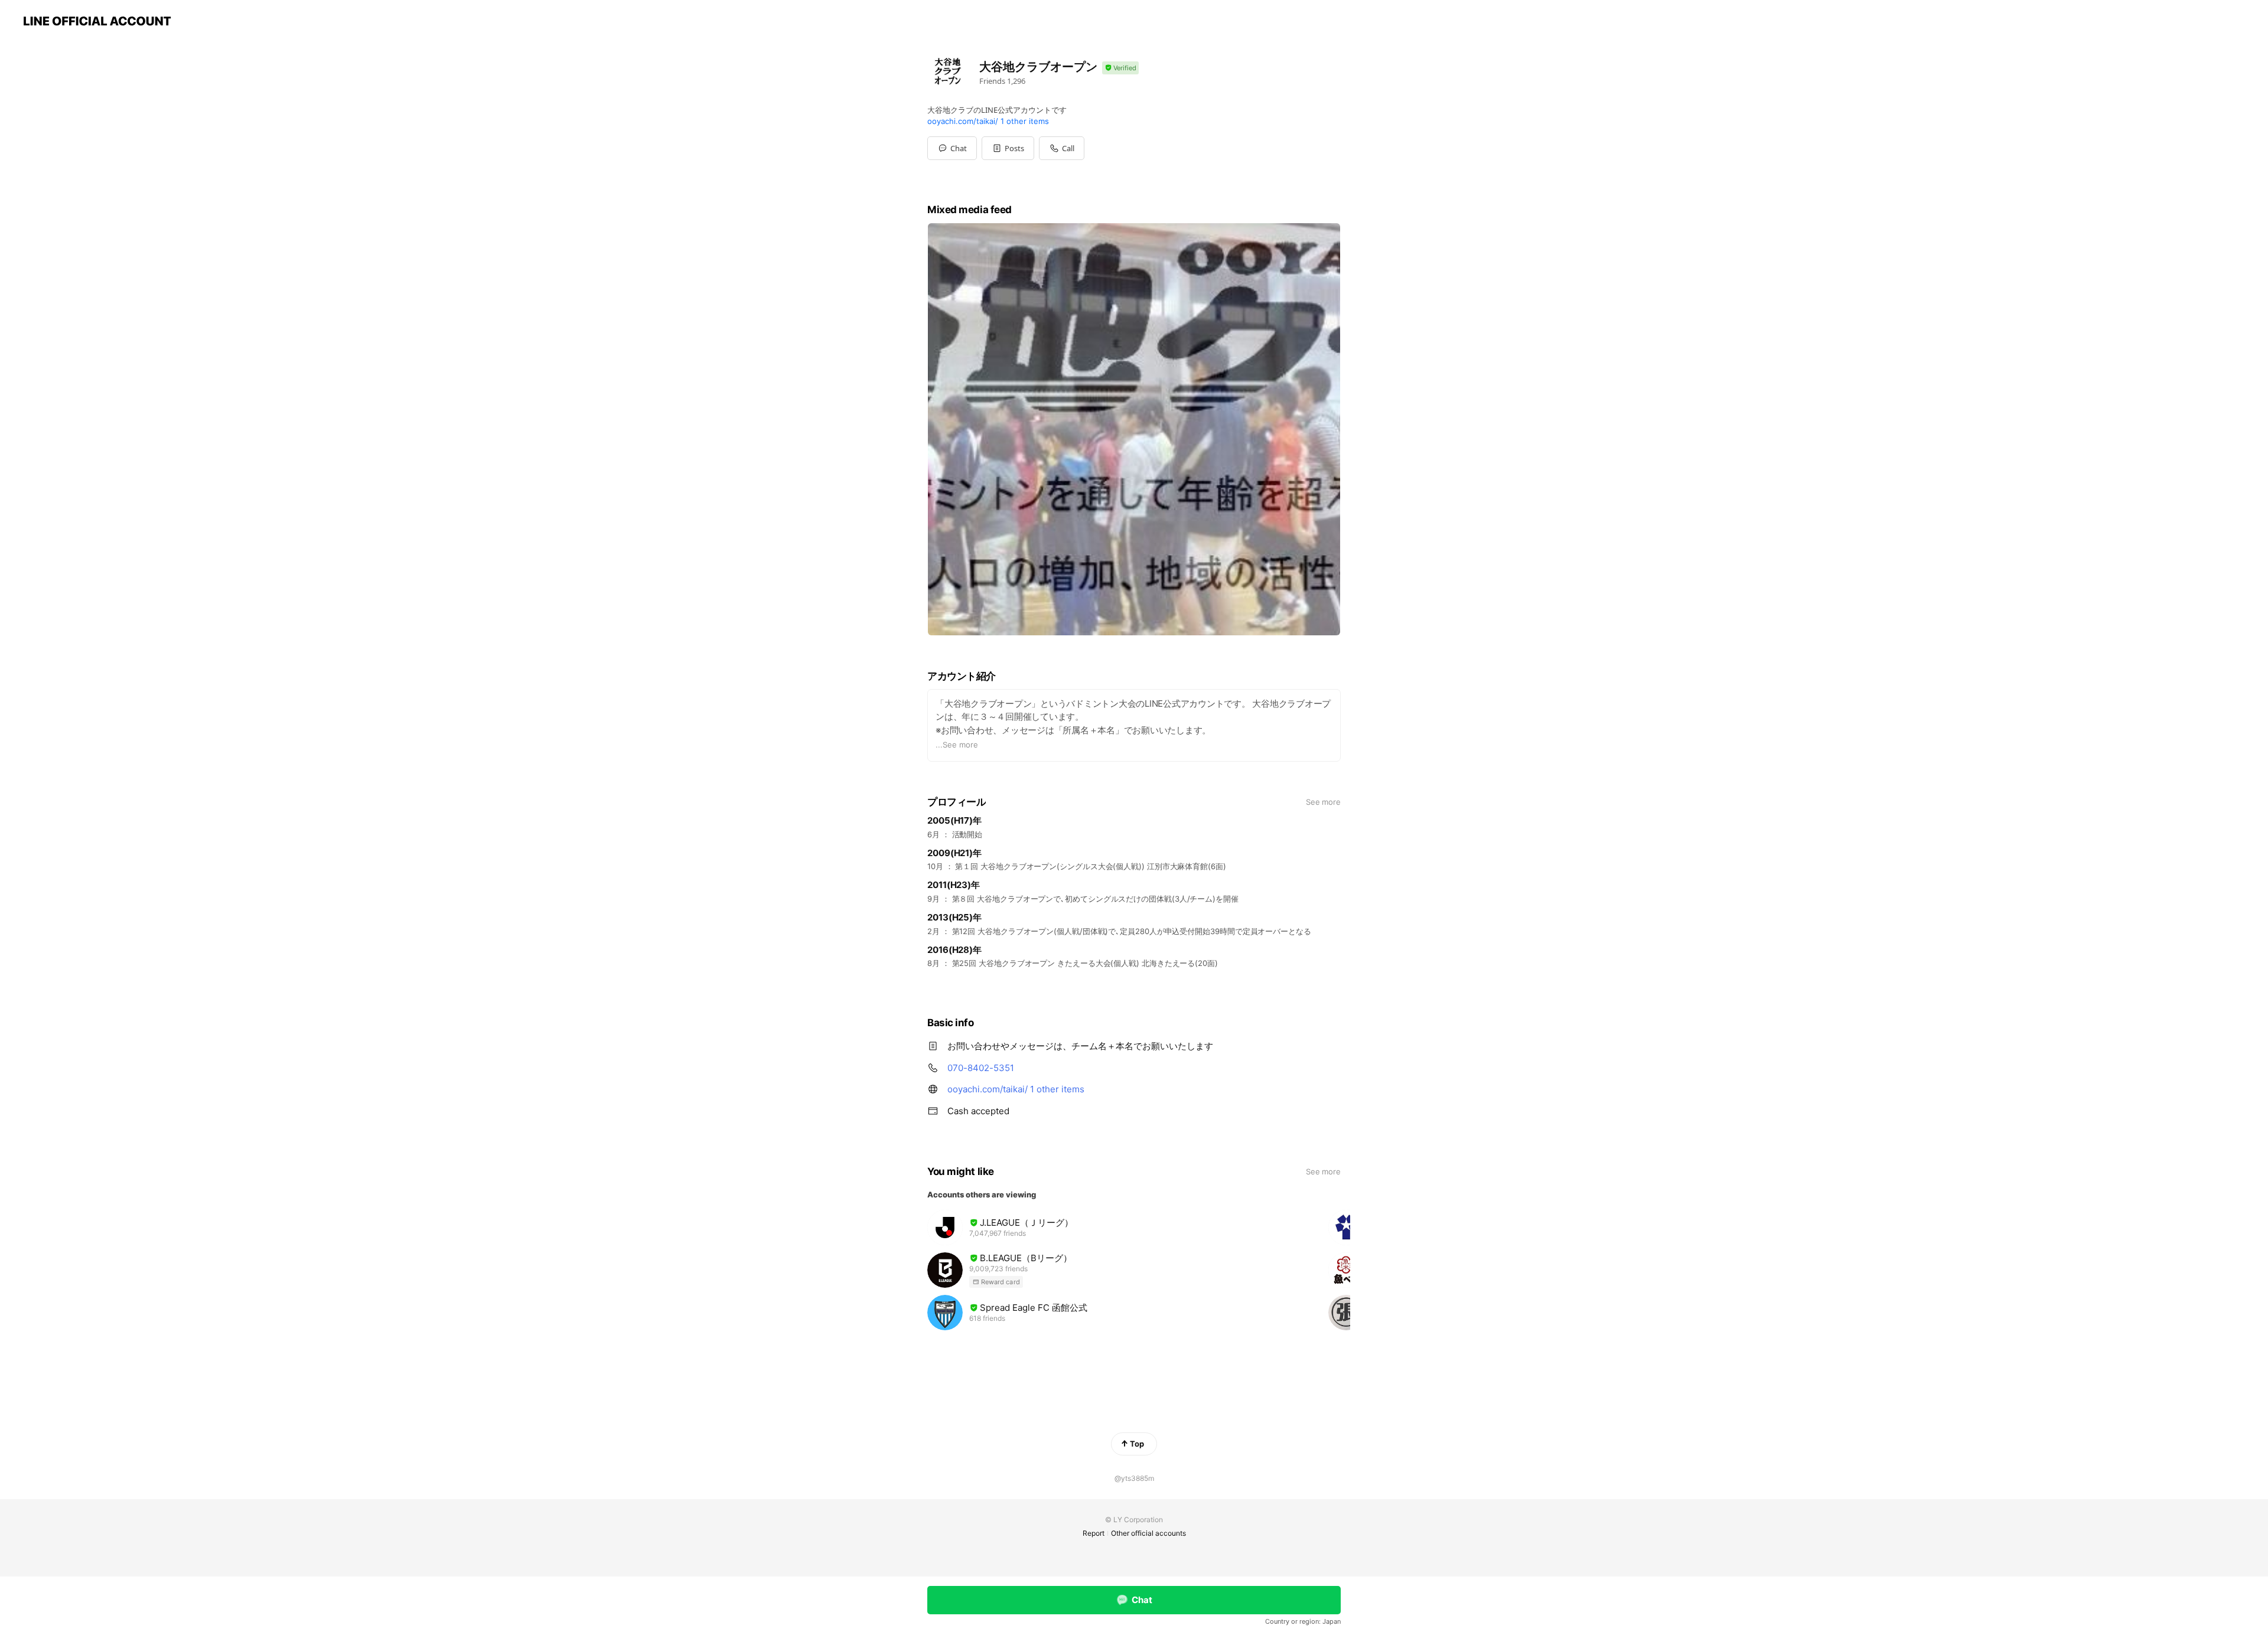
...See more (957, 745)
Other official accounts (1148, 1533)
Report (1094, 1533)
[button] (1008, 148)
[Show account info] (1120, 68)
